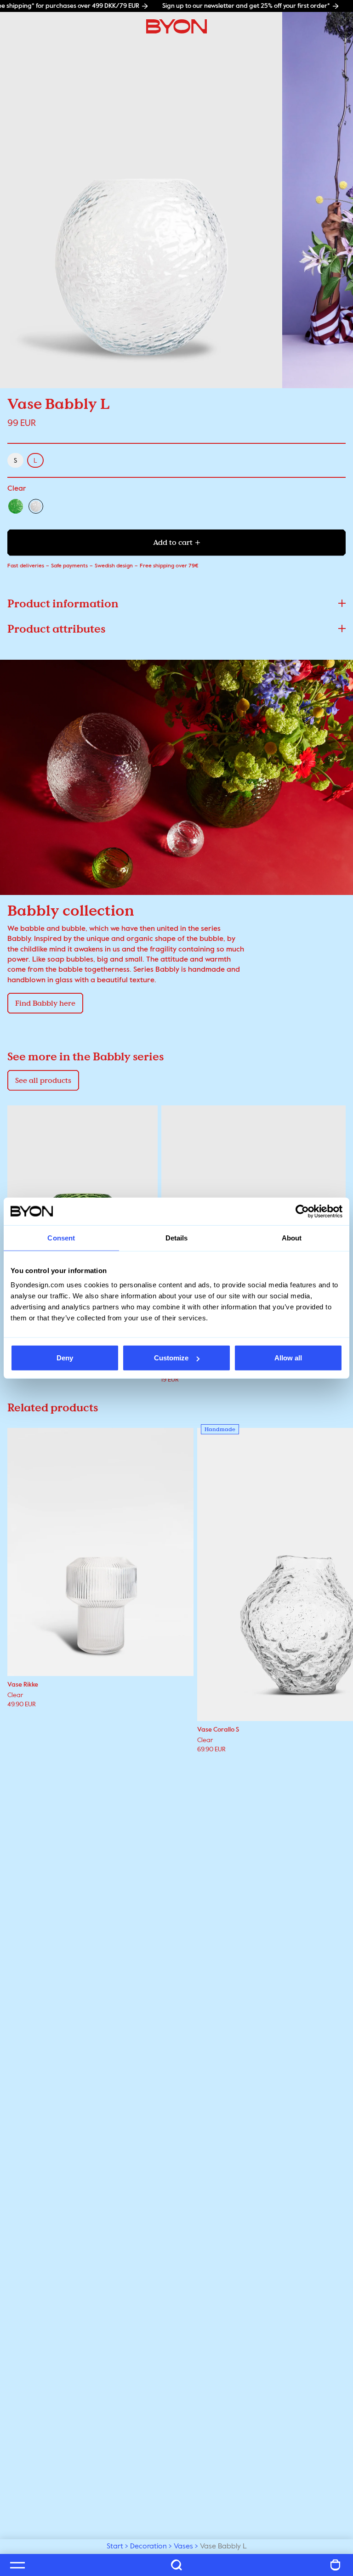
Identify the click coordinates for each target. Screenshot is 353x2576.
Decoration (148, 2547)
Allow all (288, 1358)
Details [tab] (177, 1237)
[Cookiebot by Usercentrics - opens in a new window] (302, 1211)
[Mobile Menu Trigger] (17, 2565)
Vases (183, 2547)
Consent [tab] (61, 1237)
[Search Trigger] (176, 2565)
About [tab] (292, 1237)
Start (115, 2547)
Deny (65, 1358)
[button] (176, 603)
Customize (171, 1358)
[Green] (16, 506)
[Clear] (36, 506)
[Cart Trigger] (336, 2565)
